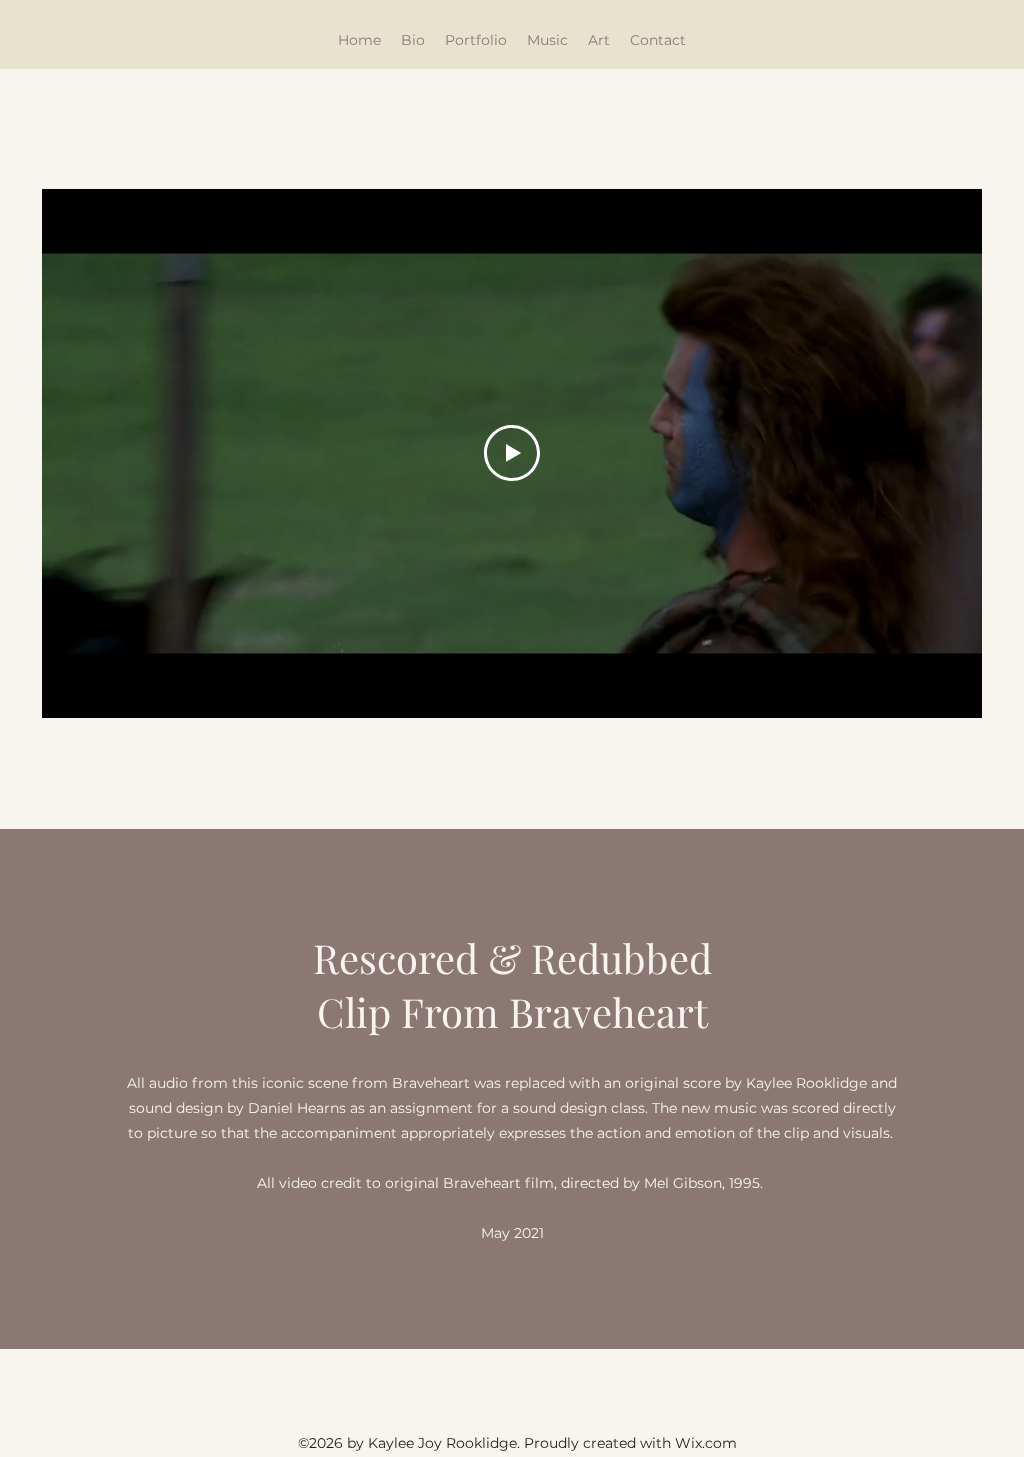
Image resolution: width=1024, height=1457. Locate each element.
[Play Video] (512, 453)
